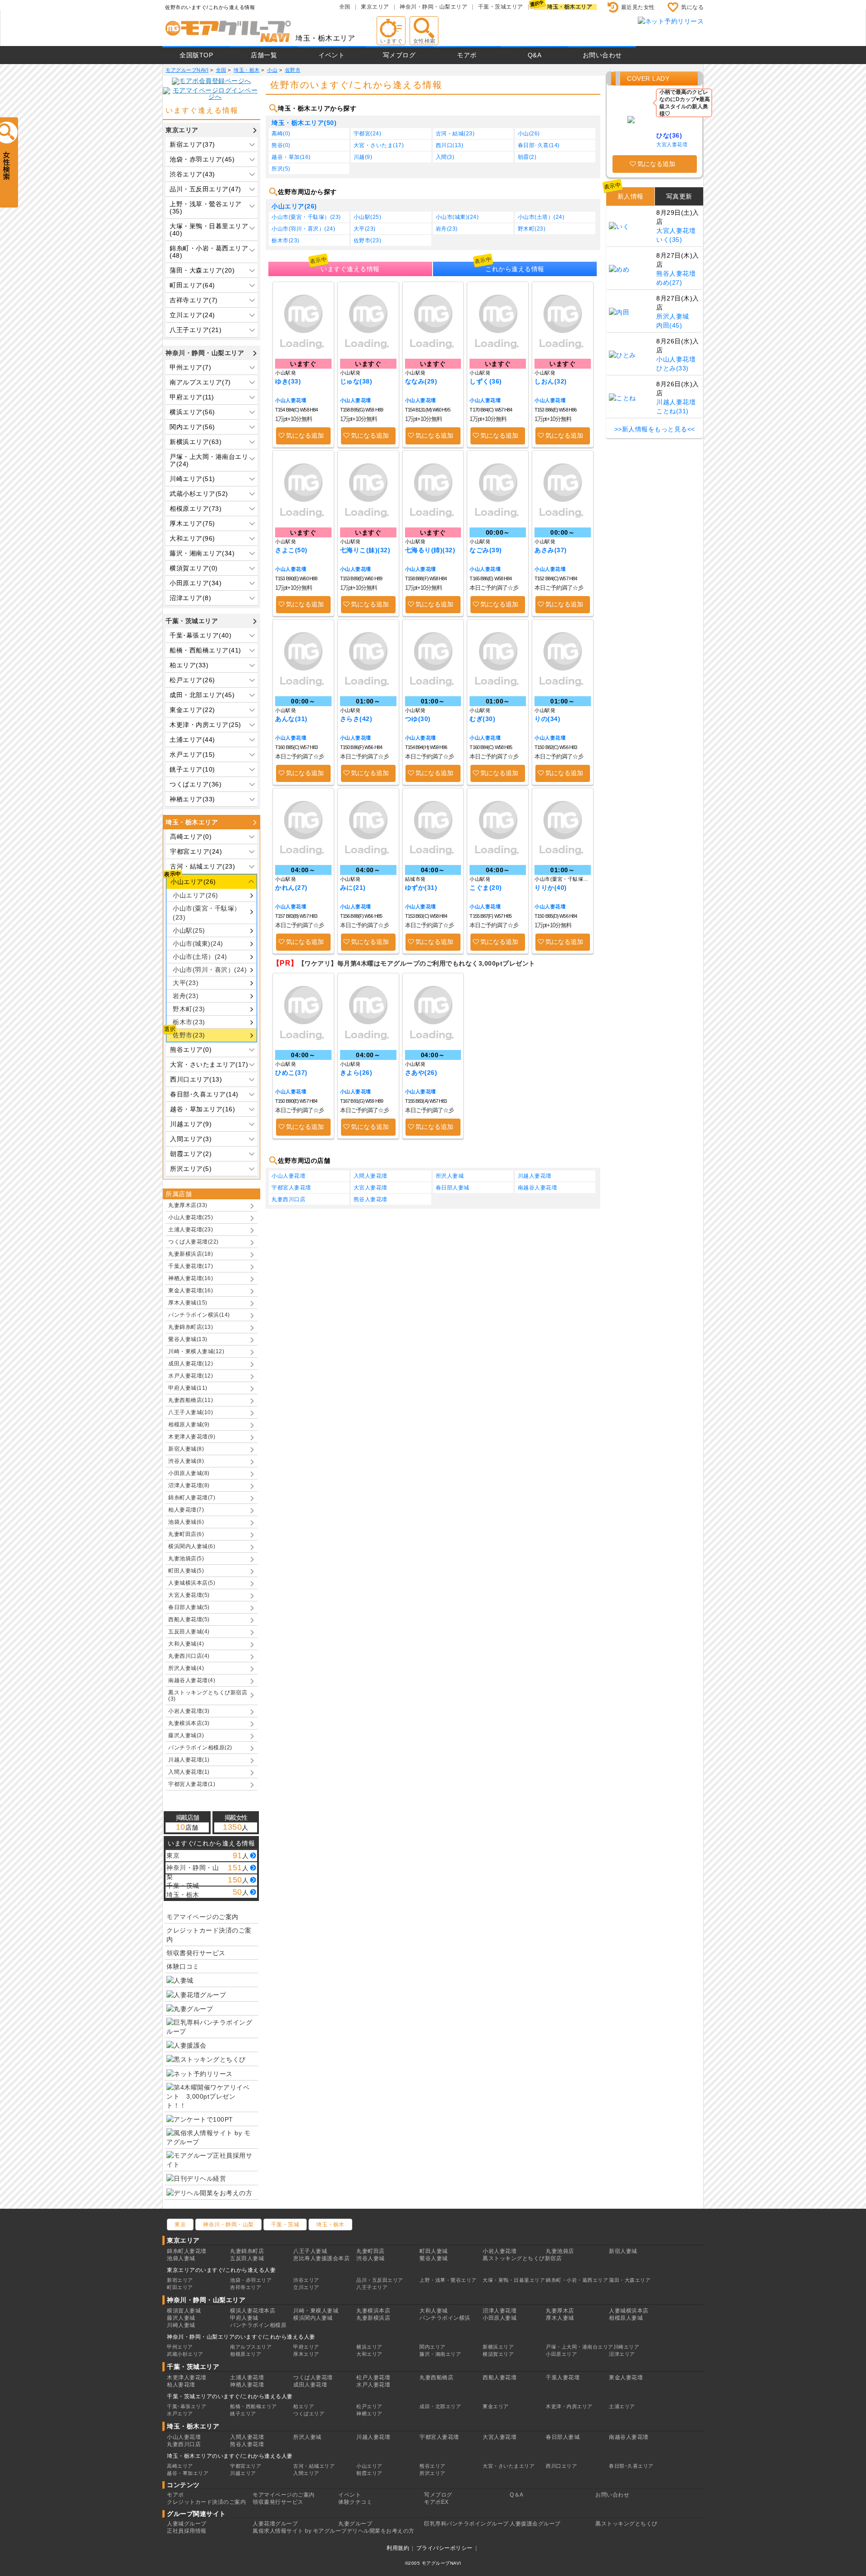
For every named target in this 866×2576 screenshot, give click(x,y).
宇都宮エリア (246, 2466)
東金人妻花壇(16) (191, 1290)
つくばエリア (309, 2414)
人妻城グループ (187, 2524)
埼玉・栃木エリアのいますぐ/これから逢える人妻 (230, 2456)
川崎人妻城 (181, 2325)
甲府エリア (306, 2347)
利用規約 (398, 2548)
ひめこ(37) (291, 1073)
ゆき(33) (288, 381)
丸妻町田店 (371, 2251)
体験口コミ (183, 1966)
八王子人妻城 (310, 2251)
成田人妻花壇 (310, 2385)
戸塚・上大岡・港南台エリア (580, 2347)
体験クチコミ (355, 2502)
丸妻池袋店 (560, 2251)
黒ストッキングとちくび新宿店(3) (208, 1696)
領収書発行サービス (196, 1953)
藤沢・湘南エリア (440, 2354)
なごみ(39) (486, 550)
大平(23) (186, 983)
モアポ (467, 55)
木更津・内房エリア (569, 2406)
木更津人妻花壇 (187, 2377)
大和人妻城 (434, 2311)
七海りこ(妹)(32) (365, 550)
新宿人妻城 (623, 2251)
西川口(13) (450, 145)
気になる (692, 7)
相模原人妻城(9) (189, 1424)
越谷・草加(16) (291, 157)
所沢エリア (433, 2473)
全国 (345, 7)
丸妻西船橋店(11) (191, 1400)
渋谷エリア (306, 2280)
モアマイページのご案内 (203, 1917)
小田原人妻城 (500, 2318)
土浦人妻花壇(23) (191, 1230)
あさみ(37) (551, 550)
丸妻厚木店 (560, 2311)
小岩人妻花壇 (500, 2251)
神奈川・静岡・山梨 (228, 2225)
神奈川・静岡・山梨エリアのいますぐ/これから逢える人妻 (241, 2337)
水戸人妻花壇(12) (191, 1376)
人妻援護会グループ (535, 2524)
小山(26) (529, 134)
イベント (332, 55)
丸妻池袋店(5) (186, 1559)
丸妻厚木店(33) (188, 1205)
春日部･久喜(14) (539, 145)
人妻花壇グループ (275, 2524)
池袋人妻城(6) (186, 1522)
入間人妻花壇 (371, 1176)
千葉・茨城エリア (501, 7)
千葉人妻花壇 (563, 2377)
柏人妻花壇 (181, 2385)
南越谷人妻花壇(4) (192, 1680)
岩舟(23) (186, 996)
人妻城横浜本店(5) (192, 1583)
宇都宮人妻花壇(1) (192, 1784)
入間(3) (445, 157)
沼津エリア (622, 2354)
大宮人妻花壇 (371, 1188)
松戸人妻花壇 (373, 2377)
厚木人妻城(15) (188, 1303)
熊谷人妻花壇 (371, 1199)
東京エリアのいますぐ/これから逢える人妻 (221, 2270)
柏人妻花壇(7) (186, 1510)
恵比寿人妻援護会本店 (321, 2258)
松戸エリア (369, 2406)
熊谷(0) (281, 145)
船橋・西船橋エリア (253, 2406)
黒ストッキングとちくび (626, 2524)
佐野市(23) (189, 1035)
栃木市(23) (189, 1022)
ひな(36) (669, 135)
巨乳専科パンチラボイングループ (466, 2524)
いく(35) (669, 240)
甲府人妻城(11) (188, 1388)
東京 (180, 2225)
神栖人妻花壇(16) (191, 1278)
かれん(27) (291, 888)
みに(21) (353, 888)
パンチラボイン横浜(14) (199, 1315)
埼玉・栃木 (330, 2225)
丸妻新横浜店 (373, 2318)
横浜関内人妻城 (313, 2318)
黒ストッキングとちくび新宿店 (522, 2258)
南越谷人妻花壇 (538, 1188)
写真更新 (679, 196)
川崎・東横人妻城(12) (196, 1351)
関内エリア (433, 2347)
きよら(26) (356, 1073)
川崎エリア (626, 2347)
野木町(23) (189, 1009)
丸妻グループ (355, 2524)
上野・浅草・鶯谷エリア (448, 2280)
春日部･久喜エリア (631, 2466)
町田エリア (180, 2287)
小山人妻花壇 (291, 400)
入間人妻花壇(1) (189, 1772)
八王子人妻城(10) (191, 1412)
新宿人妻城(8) (186, 1449)
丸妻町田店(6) (186, 1534)
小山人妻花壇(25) (191, 1217)
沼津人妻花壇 (500, 2311)
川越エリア (243, 2473)
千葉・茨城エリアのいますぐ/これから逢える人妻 (230, 2396)
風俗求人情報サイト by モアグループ (300, 2531)
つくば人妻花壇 (313, 2377)
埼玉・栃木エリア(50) (304, 123)
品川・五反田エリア (380, 2280)
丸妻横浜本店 (373, 2311)
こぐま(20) (486, 888)
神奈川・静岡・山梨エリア (433, 7)
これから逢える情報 (515, 269)
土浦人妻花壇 (247, 2377)
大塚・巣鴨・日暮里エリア (514, 2280)
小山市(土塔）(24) (200, 957)
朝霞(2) (527, 157)
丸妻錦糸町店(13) (191, 1327)
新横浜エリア (498, 2347)
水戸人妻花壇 (373, 2385)
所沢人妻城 (450, 1176)
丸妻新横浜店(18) (191, 1254)
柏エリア (304, 2406)
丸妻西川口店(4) (189, 1656)
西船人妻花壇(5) (189, 1619)
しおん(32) (551, 381)
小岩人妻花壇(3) (189, 1711)
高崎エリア (180, 2466)
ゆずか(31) (421, 888)
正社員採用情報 (187, 2531)
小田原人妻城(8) (189, 1473)
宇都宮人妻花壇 (291, 1188)
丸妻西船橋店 (436, 2377)
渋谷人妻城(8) (186, 1461)
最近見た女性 (638, 7)
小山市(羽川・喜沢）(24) (210, 970)
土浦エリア (622, 2406)
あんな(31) (291, 719)
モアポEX (436, 2502)
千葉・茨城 (285, 2225)
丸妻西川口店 (288, 1199)
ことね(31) (673, 411)
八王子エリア (372, 2287)
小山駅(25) (189, 930)
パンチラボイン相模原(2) (200, 1748)
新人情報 (631, 196)
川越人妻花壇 (535, 1176)
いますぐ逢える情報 (350, 269)
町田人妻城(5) (186, 1571)
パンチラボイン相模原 (258, 2325)
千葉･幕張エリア (187, 2406)
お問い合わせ (602, 55)
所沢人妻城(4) (186, 1668)
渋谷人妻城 (371, 2258)
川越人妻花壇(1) (189, 1760)
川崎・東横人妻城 (316, 2311)
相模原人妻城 (626, 2318)
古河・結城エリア (314, 2466)
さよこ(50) (291, 550)
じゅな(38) (356, 381)
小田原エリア (561, 2354)
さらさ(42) (356, 719)
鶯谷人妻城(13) (188, 1339)
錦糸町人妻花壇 (187, 2251)
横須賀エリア (498, 2354)
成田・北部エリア (440, 2406)
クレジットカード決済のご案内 (209, 1935)
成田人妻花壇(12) (191, 1364)
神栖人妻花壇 (247, 2385)
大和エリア (369, 2354)
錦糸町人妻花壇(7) (192, 1498)
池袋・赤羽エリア (251, 2280)
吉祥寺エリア (246, 2287)
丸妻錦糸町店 (247, 2251)
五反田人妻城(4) (189, 1632)
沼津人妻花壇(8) (189, 1485)
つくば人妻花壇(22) (193, 1242)
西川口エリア (561, 2466)
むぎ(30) (482, 719)
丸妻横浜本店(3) (189, 1723)
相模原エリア (246, 2354)
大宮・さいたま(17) (379, 145)
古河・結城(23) (455, 134)
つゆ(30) (418, 719)
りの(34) (547, 719)
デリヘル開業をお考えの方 (381, 2531)
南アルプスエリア (251, 2347)
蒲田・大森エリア (630, 2280)
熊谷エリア (433, 2466)
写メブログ (399, 55)
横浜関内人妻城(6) (192, 1546)
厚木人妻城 (560, 2318)
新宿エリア (180, 2280)
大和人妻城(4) (186, 1644)
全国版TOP (196, 55)
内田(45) (669, 325)
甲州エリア (180, 2347)
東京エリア (375, 7)
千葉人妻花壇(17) (191, 1266)
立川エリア (306, 2287)
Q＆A (517, 2495)
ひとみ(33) (673, 368)
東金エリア (496, 2406)
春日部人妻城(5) (189, 1607)
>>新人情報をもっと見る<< (655, 429)
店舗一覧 (264, 55)
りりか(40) (551, 888)
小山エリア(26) (196, 895)
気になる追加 (305, 435)
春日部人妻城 (453, 1188)
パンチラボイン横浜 (445, 2318)
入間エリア (306, 2473)
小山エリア (369, 2466)
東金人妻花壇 (626, 2377)
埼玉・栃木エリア (570, 7)
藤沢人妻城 (181, 2318)
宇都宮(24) (368, 134)
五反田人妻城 (247, 2258)
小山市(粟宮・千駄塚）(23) (207, 913)
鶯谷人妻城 (434, 2258)
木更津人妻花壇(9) (192, 1437)
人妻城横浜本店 (629, 2311)
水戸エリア (180, 2414)
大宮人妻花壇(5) (189, 1595)
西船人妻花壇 (500, 2377)
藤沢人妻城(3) (186, 1735)
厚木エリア (306, 2354)
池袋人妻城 (181, 2258)
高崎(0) (281, 134)
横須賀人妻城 (184, 2311)
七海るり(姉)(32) (430, 550)
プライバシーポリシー (445, 2548)
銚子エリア (243, 2414)
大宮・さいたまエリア (509, 2466)
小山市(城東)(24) (198, 943)
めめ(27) (669, 282)
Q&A (535, 55)
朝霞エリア (369, 2473)
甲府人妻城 (244, 2318)
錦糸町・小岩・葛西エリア (577, 2280)
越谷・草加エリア (188, 2473)
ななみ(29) (421, 381)
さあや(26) (421, 1073)
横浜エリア (369, 2347)
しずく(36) (486, 381)
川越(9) (363, 157)
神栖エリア (369, 2414)
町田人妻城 (434, 2251)
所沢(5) (281, 169)
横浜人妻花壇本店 (253, 2311)
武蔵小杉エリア (185, 2354)
